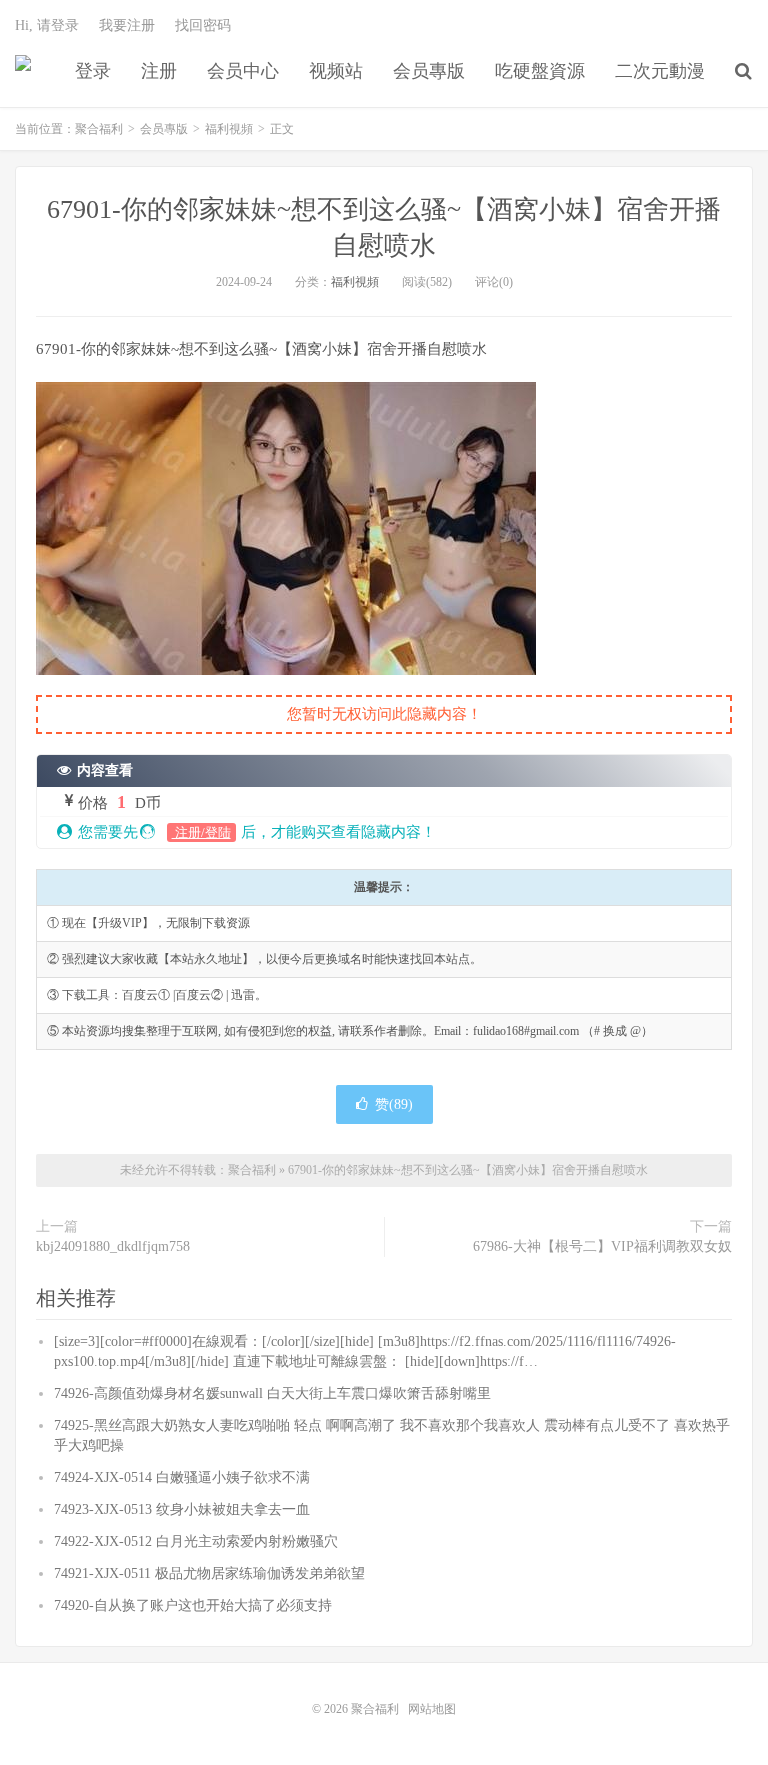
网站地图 (432, 1709)
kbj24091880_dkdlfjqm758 (113, 1246)
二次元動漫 (660, 71)
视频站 (336, 71)
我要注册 (127, 25)
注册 (159, 71)
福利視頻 (229, 129)
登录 (93, 71)
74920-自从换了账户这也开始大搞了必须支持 (193, 1605)
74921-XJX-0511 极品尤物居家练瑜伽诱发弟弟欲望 (209, 1573)
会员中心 (243, 71)
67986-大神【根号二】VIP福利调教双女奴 (602, 1246)
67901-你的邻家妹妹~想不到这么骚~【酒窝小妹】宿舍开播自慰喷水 (468, 1170)
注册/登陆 (201, 832)
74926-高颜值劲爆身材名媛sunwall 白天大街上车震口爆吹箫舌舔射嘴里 (272, 1393)
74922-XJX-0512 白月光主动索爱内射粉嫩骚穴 (196, 1541)
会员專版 (429, 71)
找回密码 (203, 25)
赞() (394, 1104)
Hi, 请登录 (47, 25)
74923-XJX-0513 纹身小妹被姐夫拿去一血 (182, 1509)
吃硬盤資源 (540, 71)
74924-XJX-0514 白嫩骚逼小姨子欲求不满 (182, 1477)
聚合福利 (23, 71)
